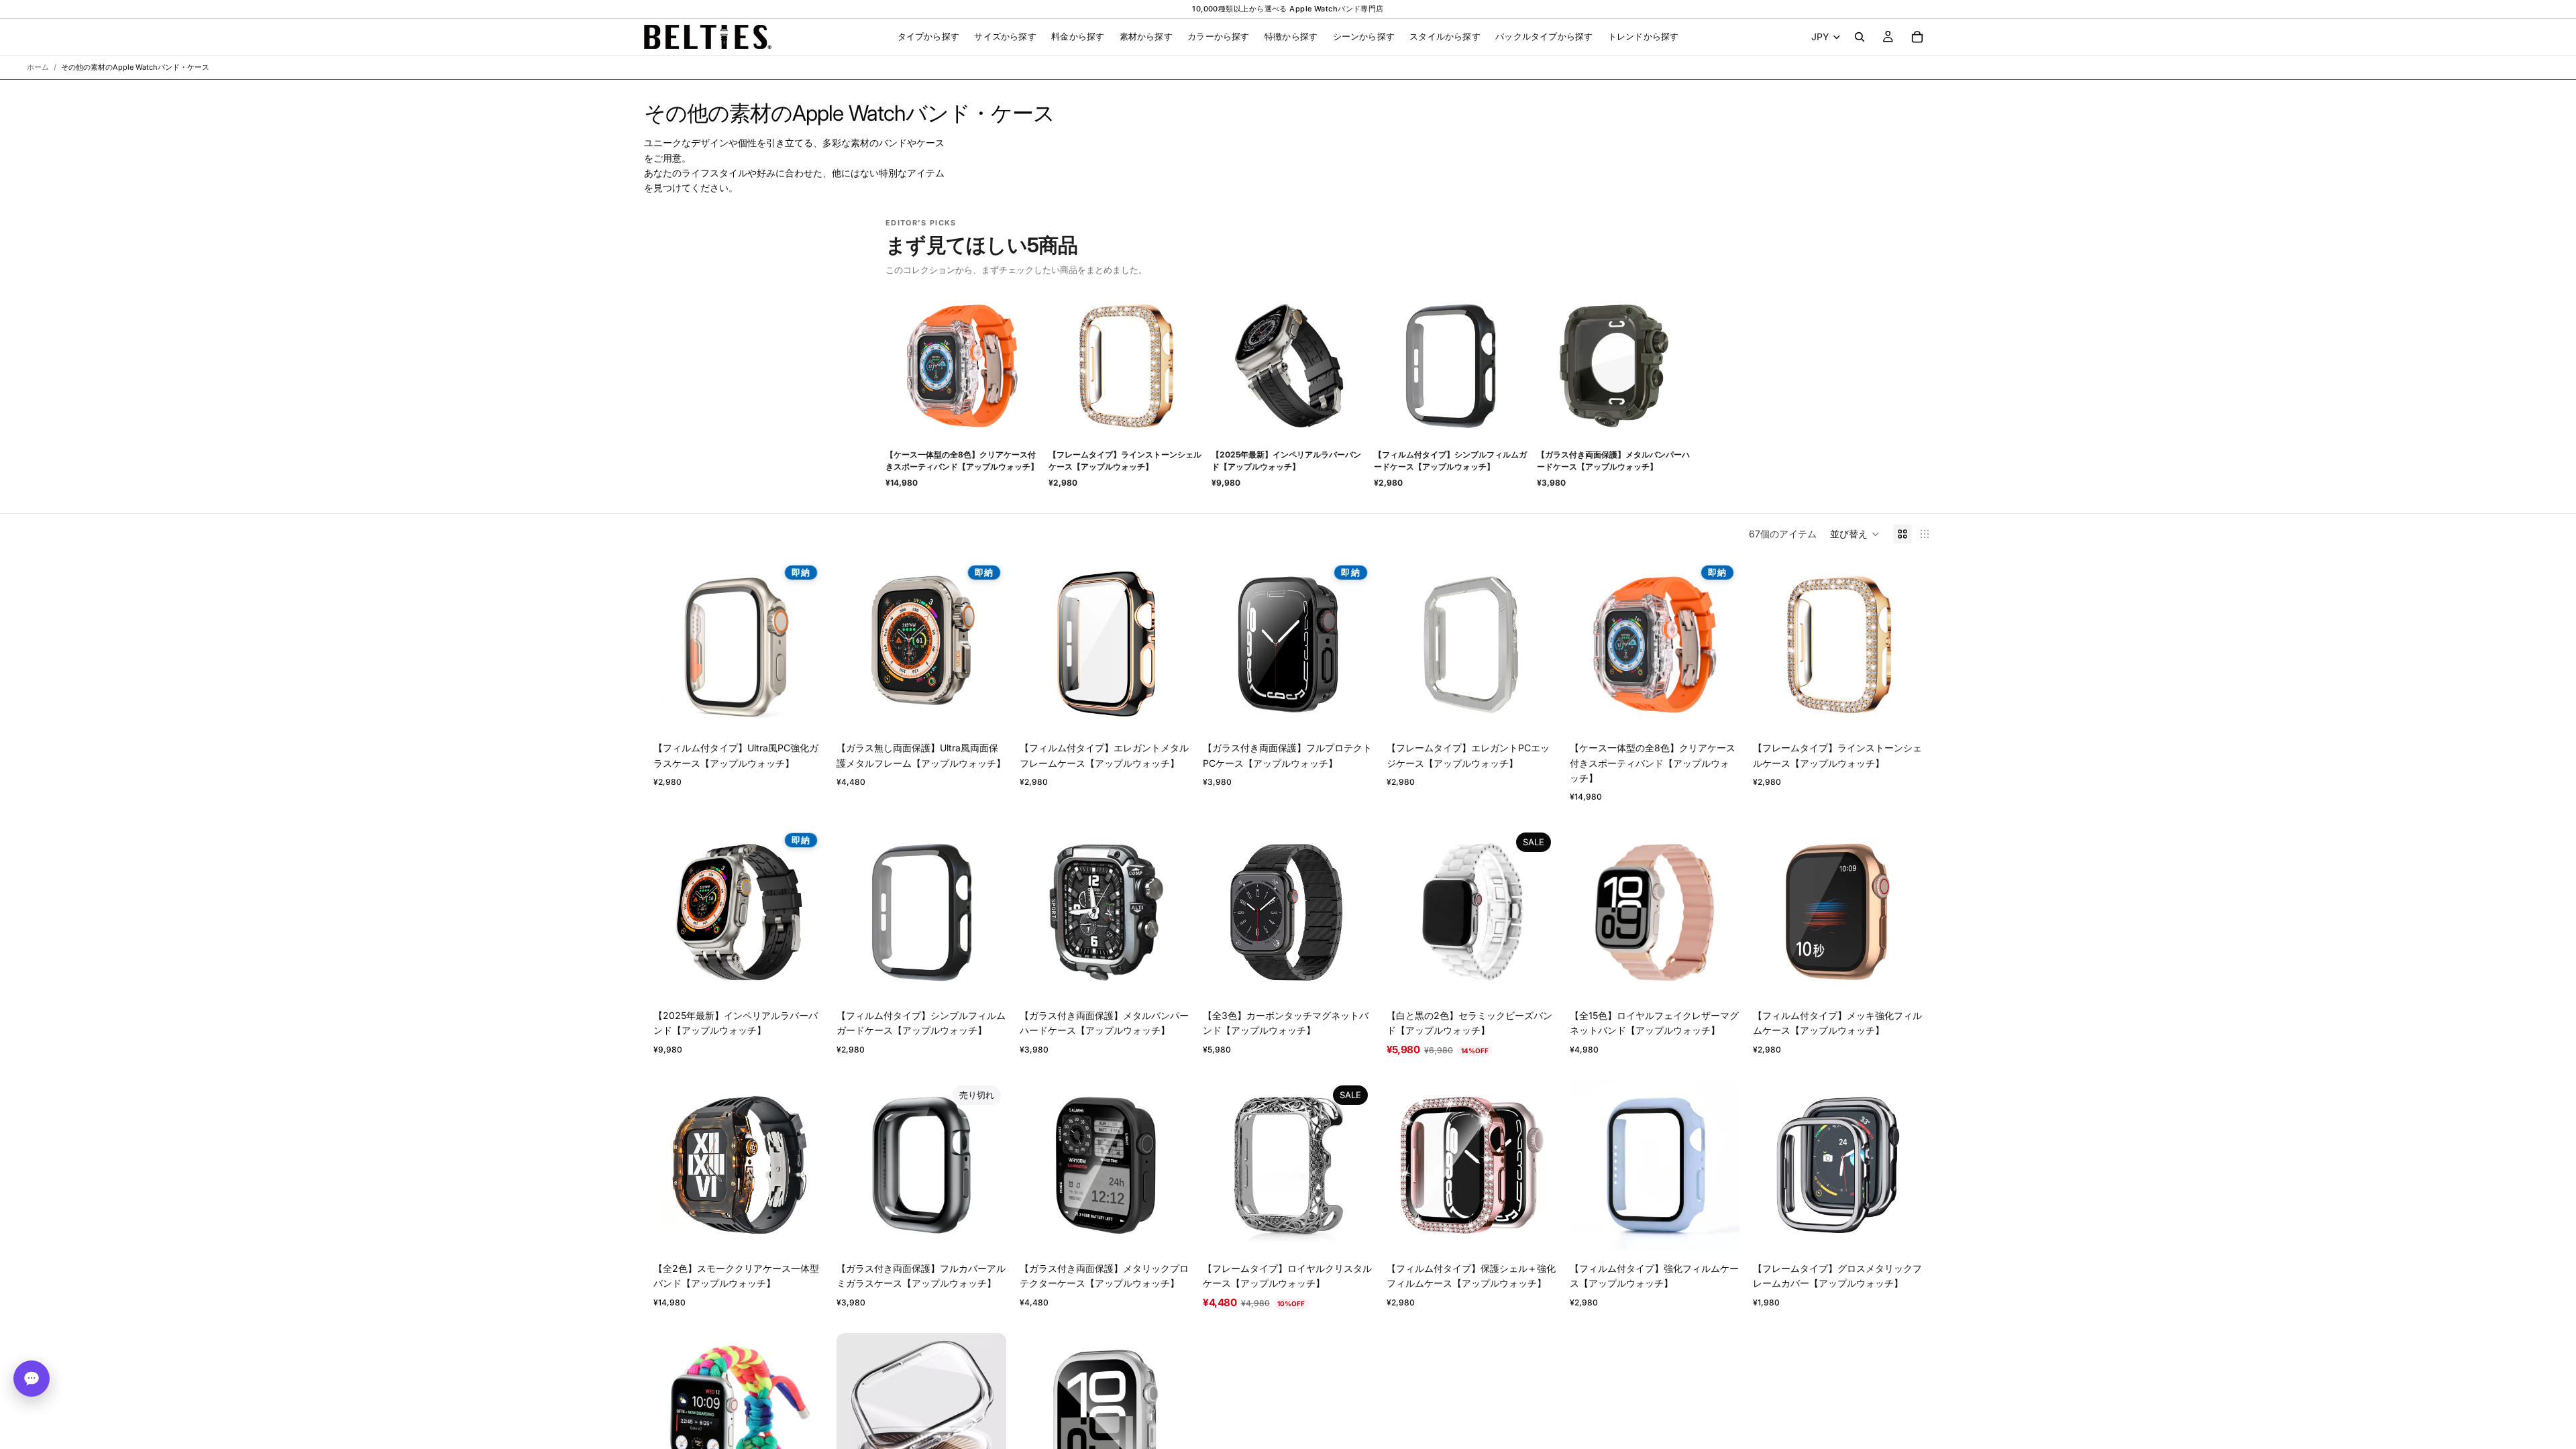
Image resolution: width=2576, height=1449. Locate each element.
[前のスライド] (674, 645)
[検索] (1860, 37)
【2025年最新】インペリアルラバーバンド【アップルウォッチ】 (1286, 461)
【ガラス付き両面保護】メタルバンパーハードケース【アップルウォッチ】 (1613, 461)
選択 (814, 709)
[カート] (1917, 37)
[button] (1855, 534)
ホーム (38, 67)
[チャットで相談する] (32, 1379)
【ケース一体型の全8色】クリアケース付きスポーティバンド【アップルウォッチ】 (962, 461)
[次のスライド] (803, 645)
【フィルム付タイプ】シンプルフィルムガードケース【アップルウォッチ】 (1450, 461)
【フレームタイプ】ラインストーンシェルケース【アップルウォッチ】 (1125, 461)
